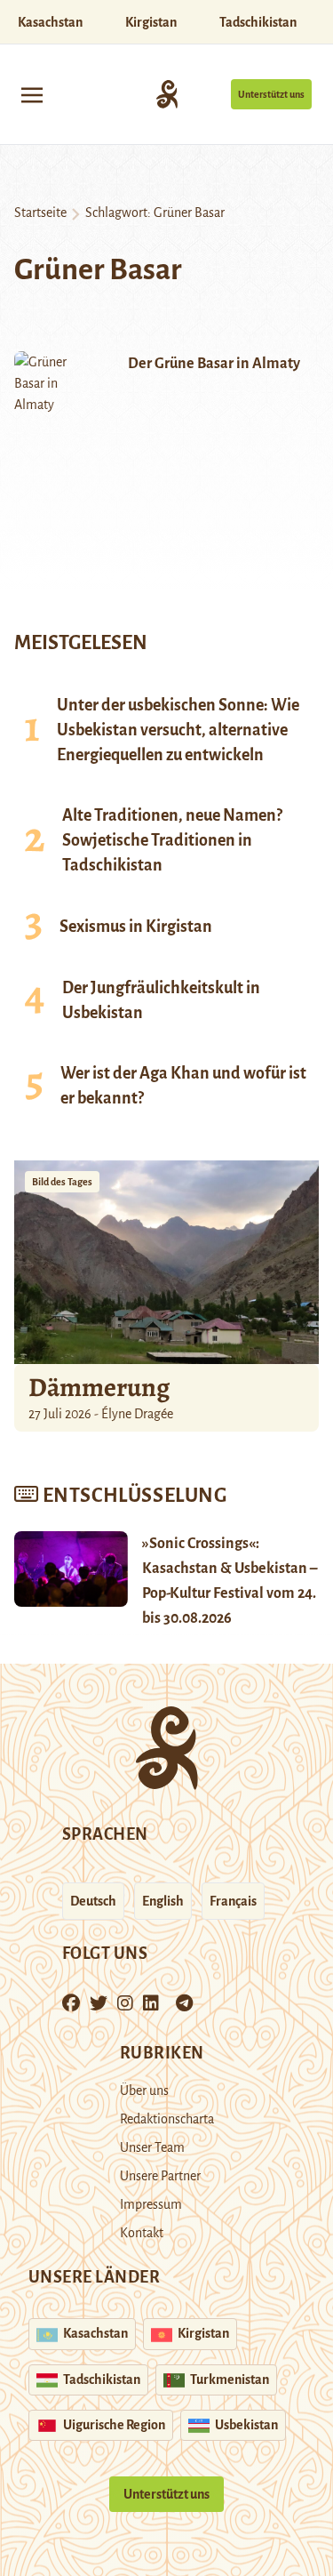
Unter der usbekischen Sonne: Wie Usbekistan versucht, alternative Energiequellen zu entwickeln (178, 730)
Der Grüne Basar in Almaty (214, 364)
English (163, 1901)
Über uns (144, 2090)
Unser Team (152, 2147)
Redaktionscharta (167, 2119)
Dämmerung (99, 1387)
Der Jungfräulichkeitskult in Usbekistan (161, 1000)
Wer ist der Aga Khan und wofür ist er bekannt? (183, 1086)
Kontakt (142, 2233)
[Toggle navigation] (32, 94)
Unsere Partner (160, 2176)
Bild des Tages (62, 1182)
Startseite (40, 213)
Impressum (151, 2204)
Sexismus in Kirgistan (136, 927)
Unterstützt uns (271, 94)
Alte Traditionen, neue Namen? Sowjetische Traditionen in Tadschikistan (172, 840)
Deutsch (93, 1901)
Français (233, 1901)
